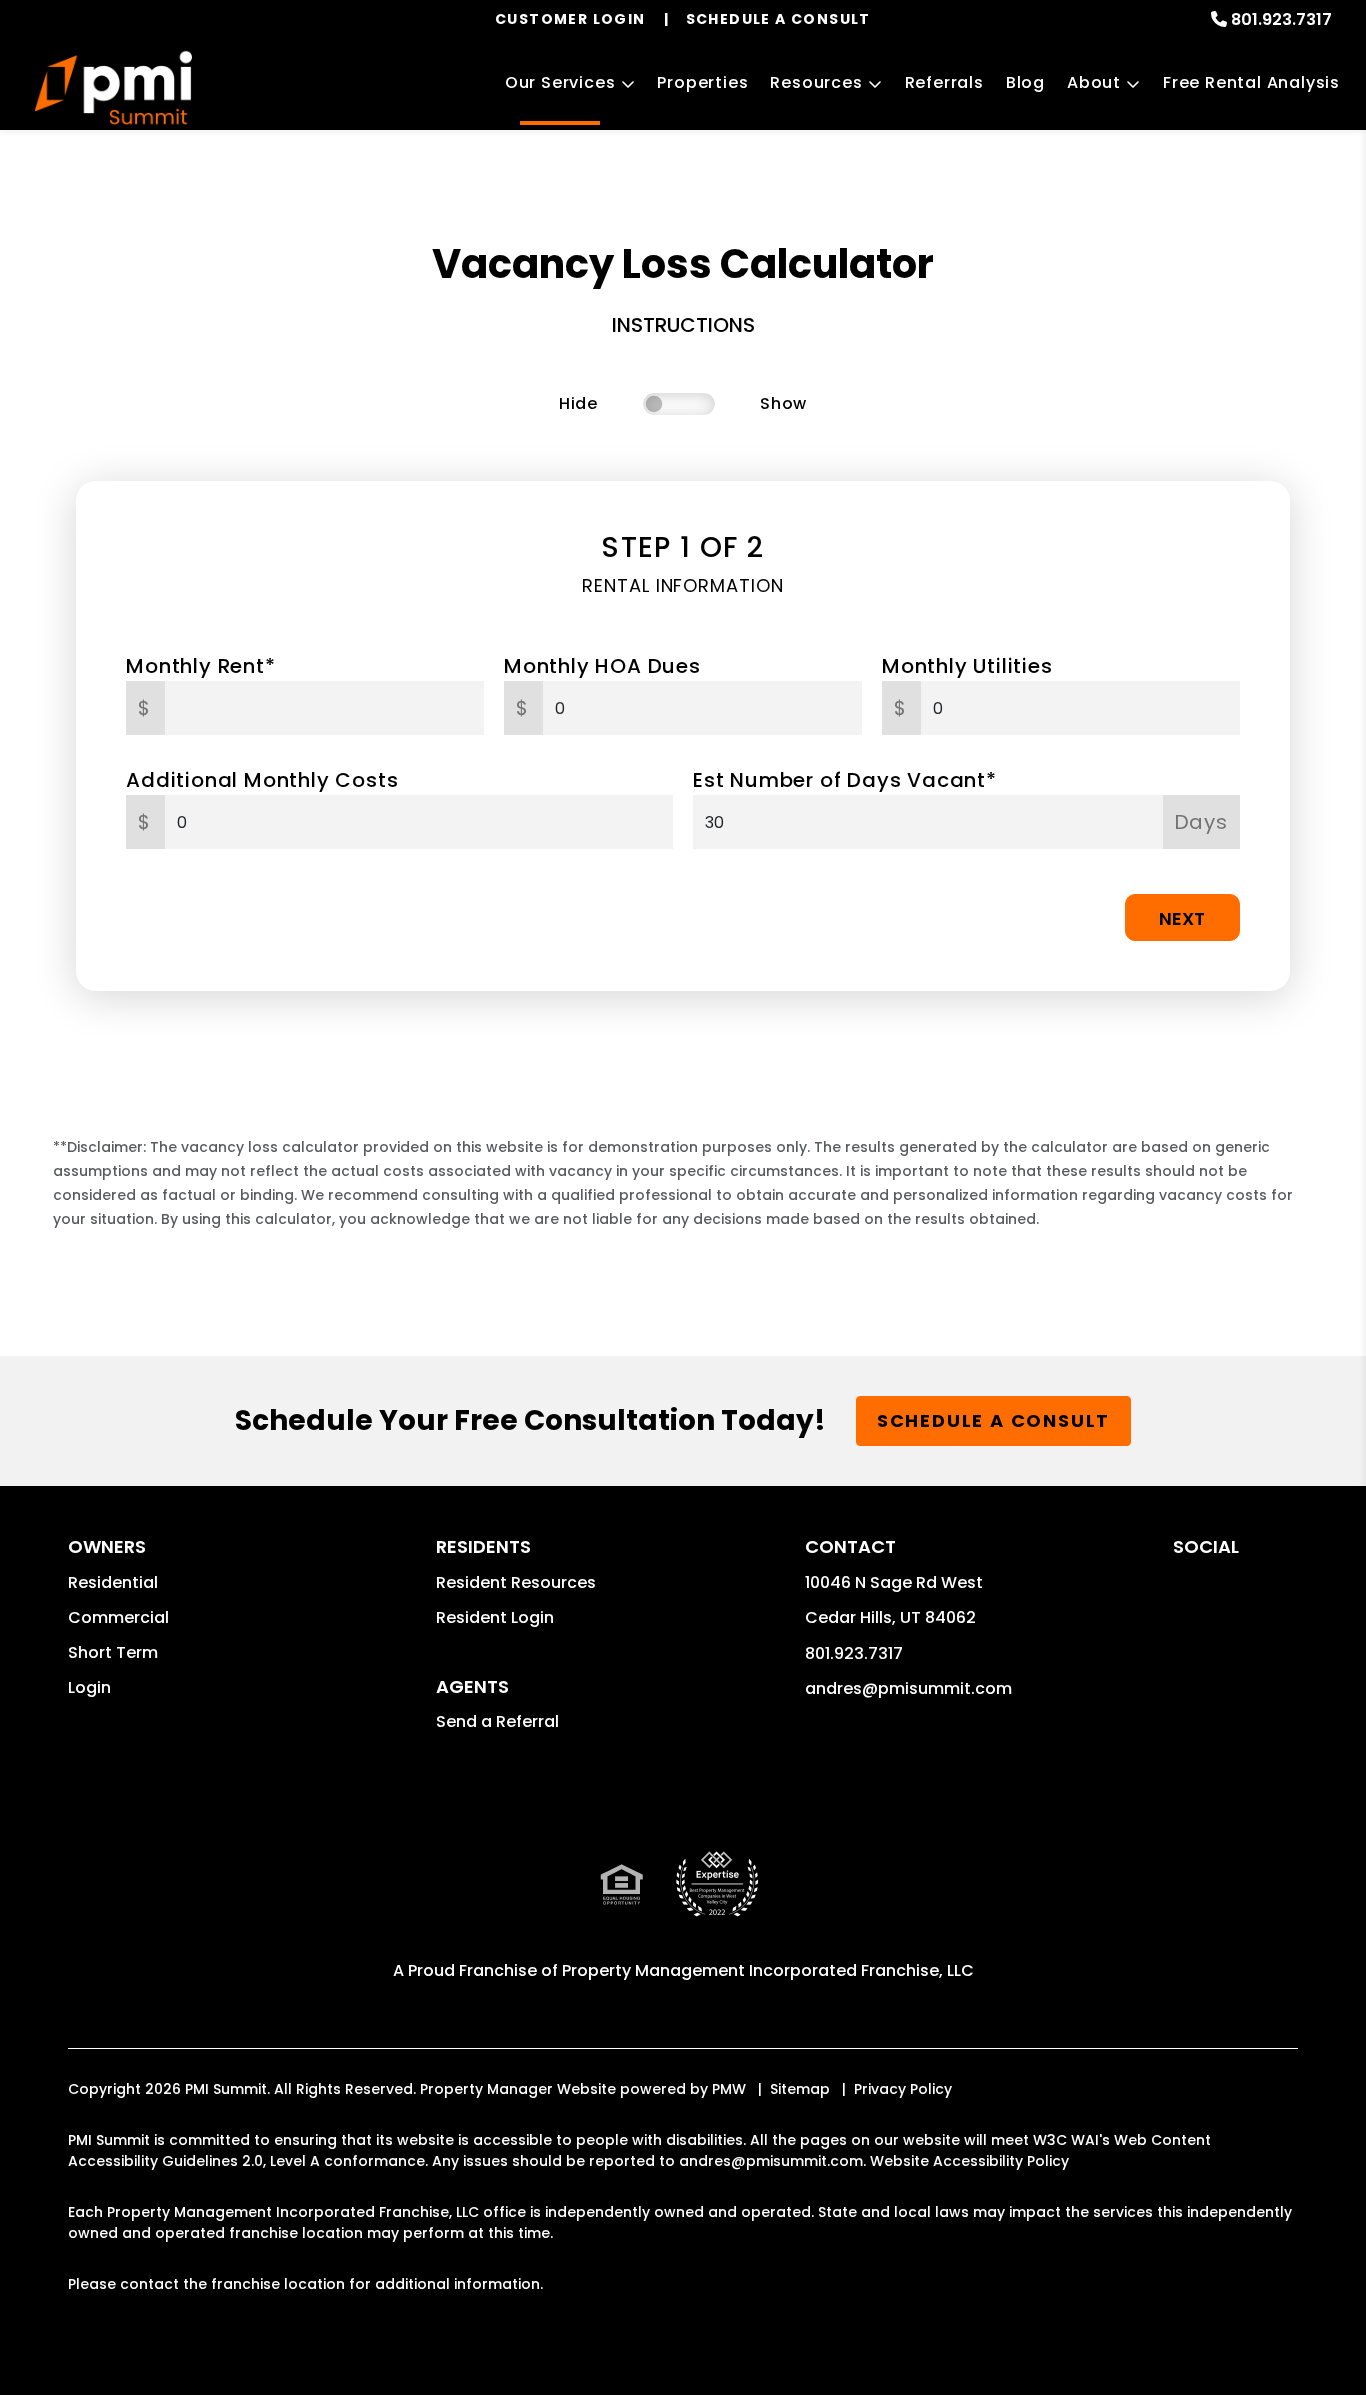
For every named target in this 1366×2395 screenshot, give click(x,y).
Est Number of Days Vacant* (845, 780)
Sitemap (800, 2089)
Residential (113, 1582)
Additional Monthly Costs (262, 780)
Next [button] (1182, 918)
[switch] (679, 404)
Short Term (113, 1652)
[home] (113, 85)
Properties (702, 82)
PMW (729, 2089)
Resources (816, 82)
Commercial (118, 1617)
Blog (1025, 82)
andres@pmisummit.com (908, 1688)
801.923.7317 (1281, 19)
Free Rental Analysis (1251, 82)
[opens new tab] (717, 1900)
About (1094, 82)
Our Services (560, 82)
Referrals (944, 82)
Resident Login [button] (495, 1617)
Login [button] (89, 1687)
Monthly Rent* (200, 666)
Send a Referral (497, 1721)
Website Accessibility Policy (969, 2161)
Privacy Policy (903, 2089)
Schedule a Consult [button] (993, 1420)
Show (783, 403)
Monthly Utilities (967, 666)
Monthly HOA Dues (602, 666)
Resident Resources (516, 1582)
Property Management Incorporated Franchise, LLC (768, 1970)
